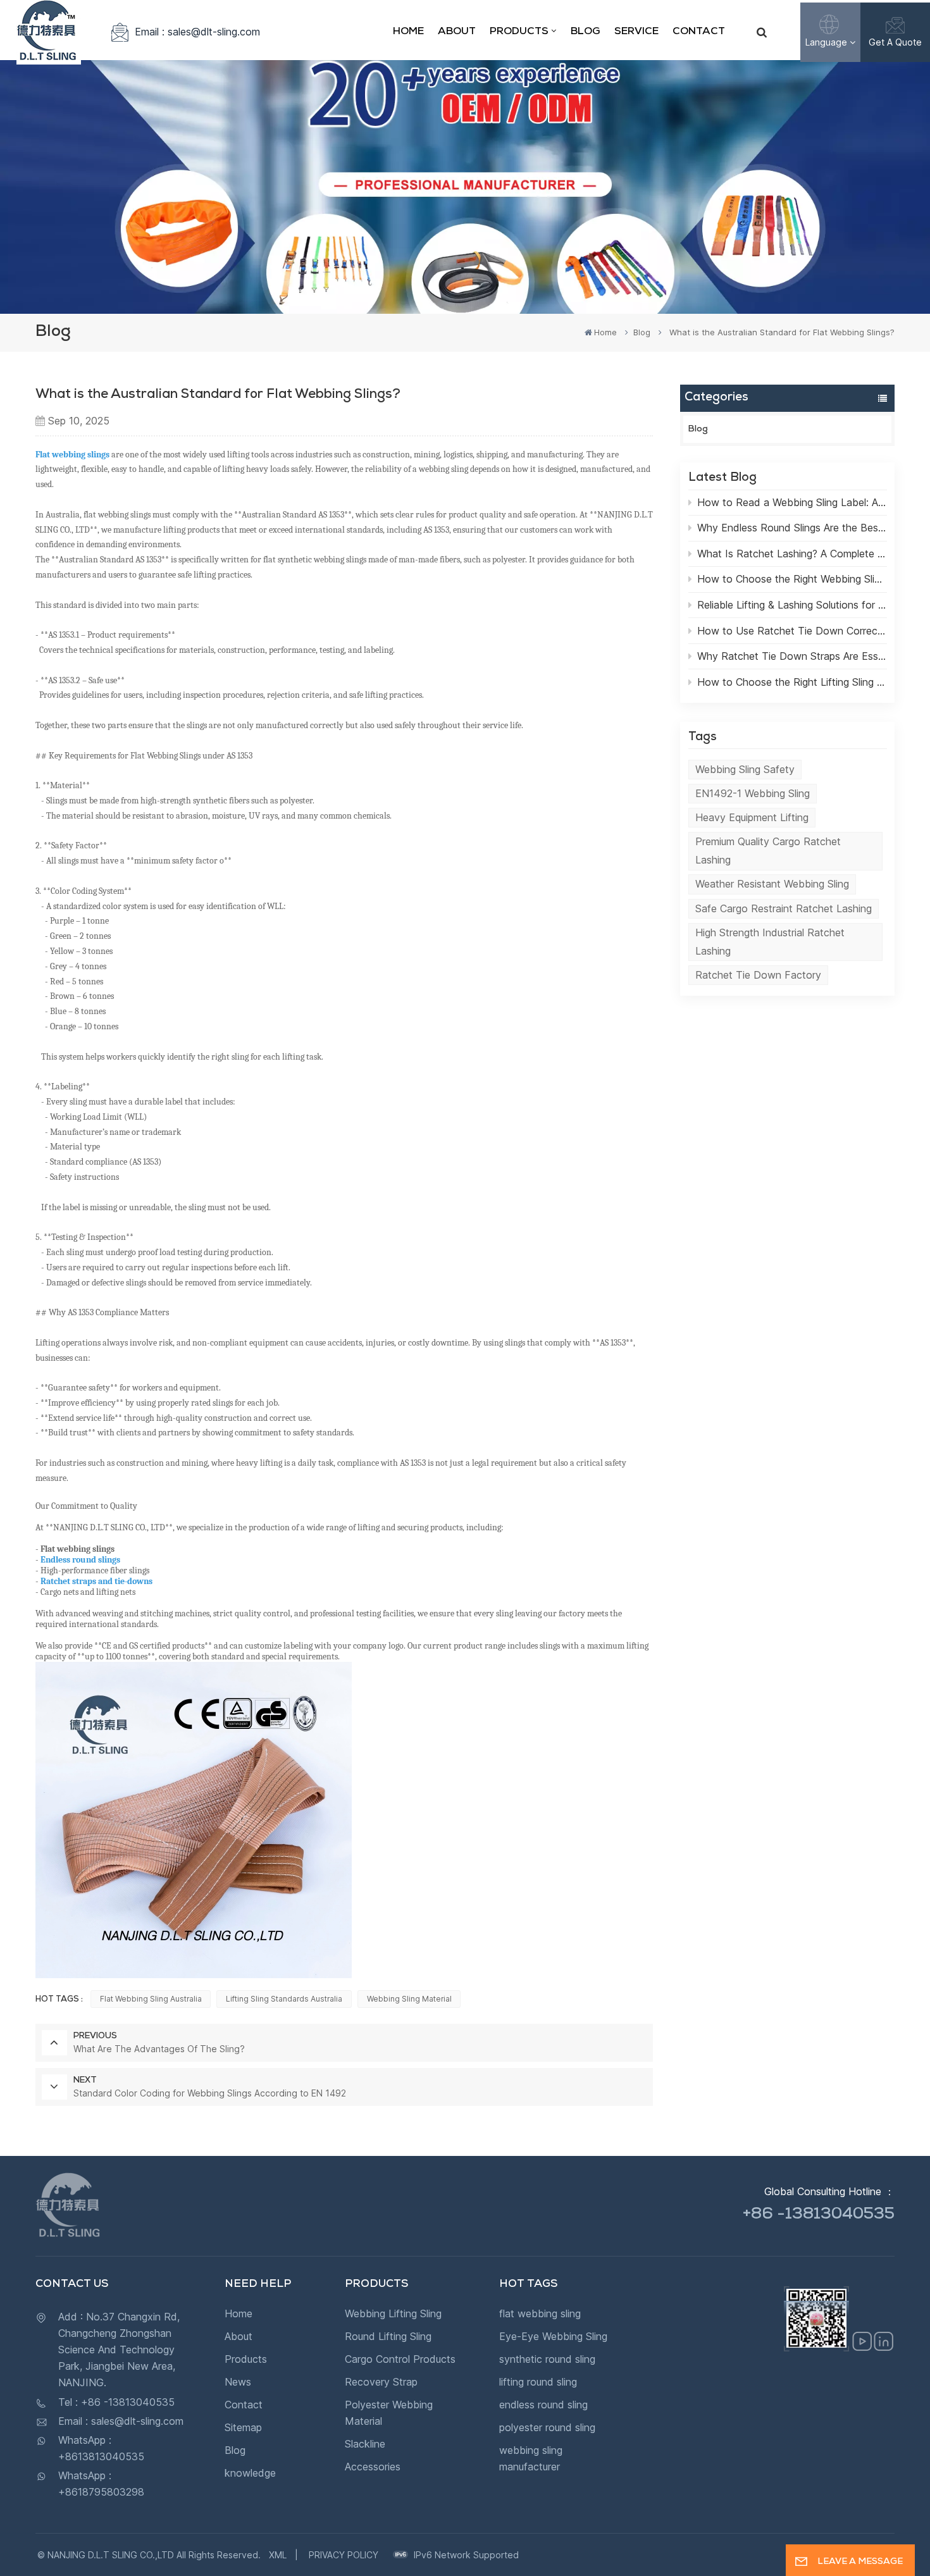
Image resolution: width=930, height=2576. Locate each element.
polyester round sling (547, 2427)
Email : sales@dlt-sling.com (197, 32)
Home (408, 32)
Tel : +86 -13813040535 (116, 2402)
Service (636, 32)
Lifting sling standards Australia (284, 1999)
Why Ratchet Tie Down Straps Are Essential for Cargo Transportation (792, 656)
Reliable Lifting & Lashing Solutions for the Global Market (792, 605)
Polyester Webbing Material (389, 2413)
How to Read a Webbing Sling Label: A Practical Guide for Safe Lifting (792, 502)
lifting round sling (538, 2382)
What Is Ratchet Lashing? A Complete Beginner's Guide (792, 554)
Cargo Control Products (400, 2359)
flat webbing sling (540, 2313)
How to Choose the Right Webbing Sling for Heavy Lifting (792, 579)
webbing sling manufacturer (531, 2458)
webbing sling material (409, 1999)
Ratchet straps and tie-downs (98, 1581)
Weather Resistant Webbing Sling (772, 884)
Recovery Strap (381, 2382)
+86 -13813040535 (819, 2215)
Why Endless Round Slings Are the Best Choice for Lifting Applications (792, 528)
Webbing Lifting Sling (393, 2313)
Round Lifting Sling (388, 2336)
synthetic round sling (547, 2359)
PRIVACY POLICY (344, 2555)
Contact (699, 32)
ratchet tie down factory (758, 975)
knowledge (250, 2473)
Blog (586, 32)
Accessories (373, 2467)
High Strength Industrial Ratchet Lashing (770, 942)
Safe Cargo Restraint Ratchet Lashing (784, 908)
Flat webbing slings (72, 455)
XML (278, 2555)
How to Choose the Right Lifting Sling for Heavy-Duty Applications (792, 682)
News (238, 2382)
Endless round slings (80, 1560)
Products (519, 32)
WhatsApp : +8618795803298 (101, 2484)
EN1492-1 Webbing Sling (753, 793)
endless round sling (543, 2405)
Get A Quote (895, 42)
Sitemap (243, 2427)
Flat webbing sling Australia (151, 1999)
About (457, 32)
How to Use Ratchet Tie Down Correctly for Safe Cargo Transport (792, 631)
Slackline (365, 2444)
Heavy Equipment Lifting (752, 817)
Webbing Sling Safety (745, 769)
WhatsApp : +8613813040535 (101, 2448)
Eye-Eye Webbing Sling (553, 2336)
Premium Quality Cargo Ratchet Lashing (768, 851)
